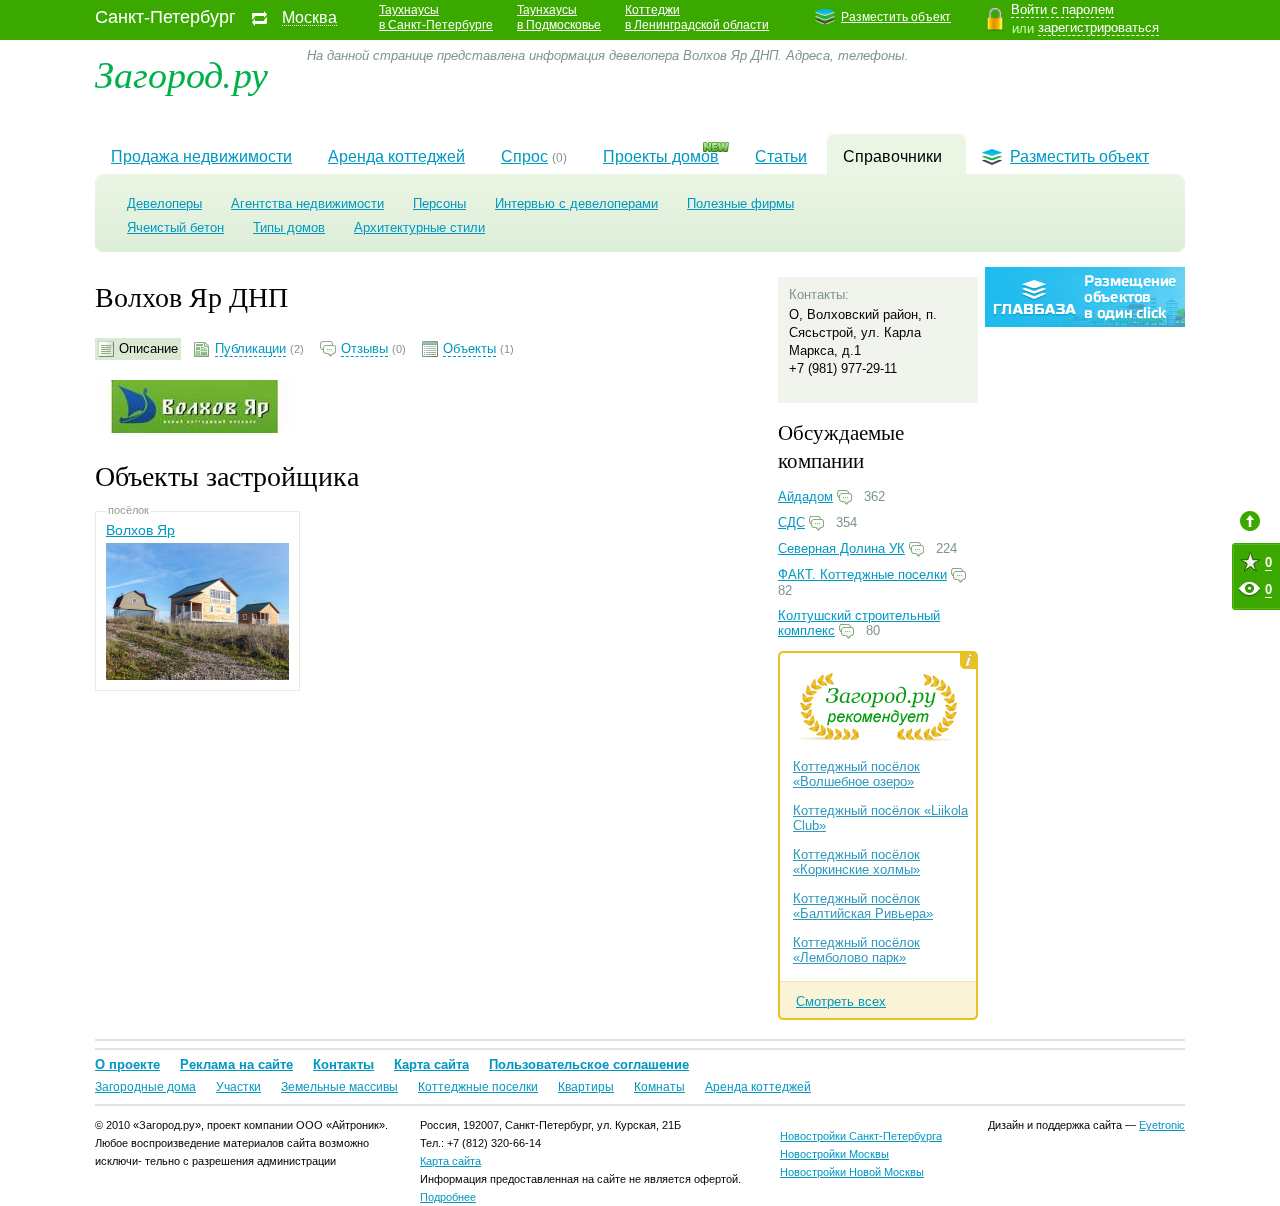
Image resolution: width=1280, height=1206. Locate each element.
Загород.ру (181, 72)
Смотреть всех (841, 1001)
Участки (238, 1087)
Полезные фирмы (740, 203)
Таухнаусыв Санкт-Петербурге (436, 17)
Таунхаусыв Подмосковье (559, 17)
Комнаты (659, 1087)
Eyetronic (1162, 1125)
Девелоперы (164, 203)
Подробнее (448, 1197)
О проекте (127, 1064)
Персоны (439, 203)
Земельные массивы (339, 1087)
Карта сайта (431, 1064)
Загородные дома (145, 1087)
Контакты (343, 1064)
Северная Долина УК (841, 548)
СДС (791, 522)
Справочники (892, 156)
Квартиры (586, 1087)
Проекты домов (661, 156)
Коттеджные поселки (478, 1087)
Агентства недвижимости (307, 203)
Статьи (781, 156)
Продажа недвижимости (201, 156)
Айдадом (805, 496)
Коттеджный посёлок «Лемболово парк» (856, 950)
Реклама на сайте (236, 1064)
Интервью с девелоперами (576, 203)
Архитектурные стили (419, 227)
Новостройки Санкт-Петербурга (861, 1136)
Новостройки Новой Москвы (852, 1172)
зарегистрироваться (1098, 27)
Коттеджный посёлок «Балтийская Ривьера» (863, 906)
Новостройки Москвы (834, 1154)
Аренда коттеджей (396, 156)
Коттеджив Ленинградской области (697, 17)
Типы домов (289, 227)
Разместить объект (896, 17)
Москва (309, 18)
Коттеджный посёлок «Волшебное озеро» (856, 774)
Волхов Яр (140, 530)
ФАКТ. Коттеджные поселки (862, 574)
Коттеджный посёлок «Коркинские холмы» (856, 862)
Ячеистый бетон (175, 227)
